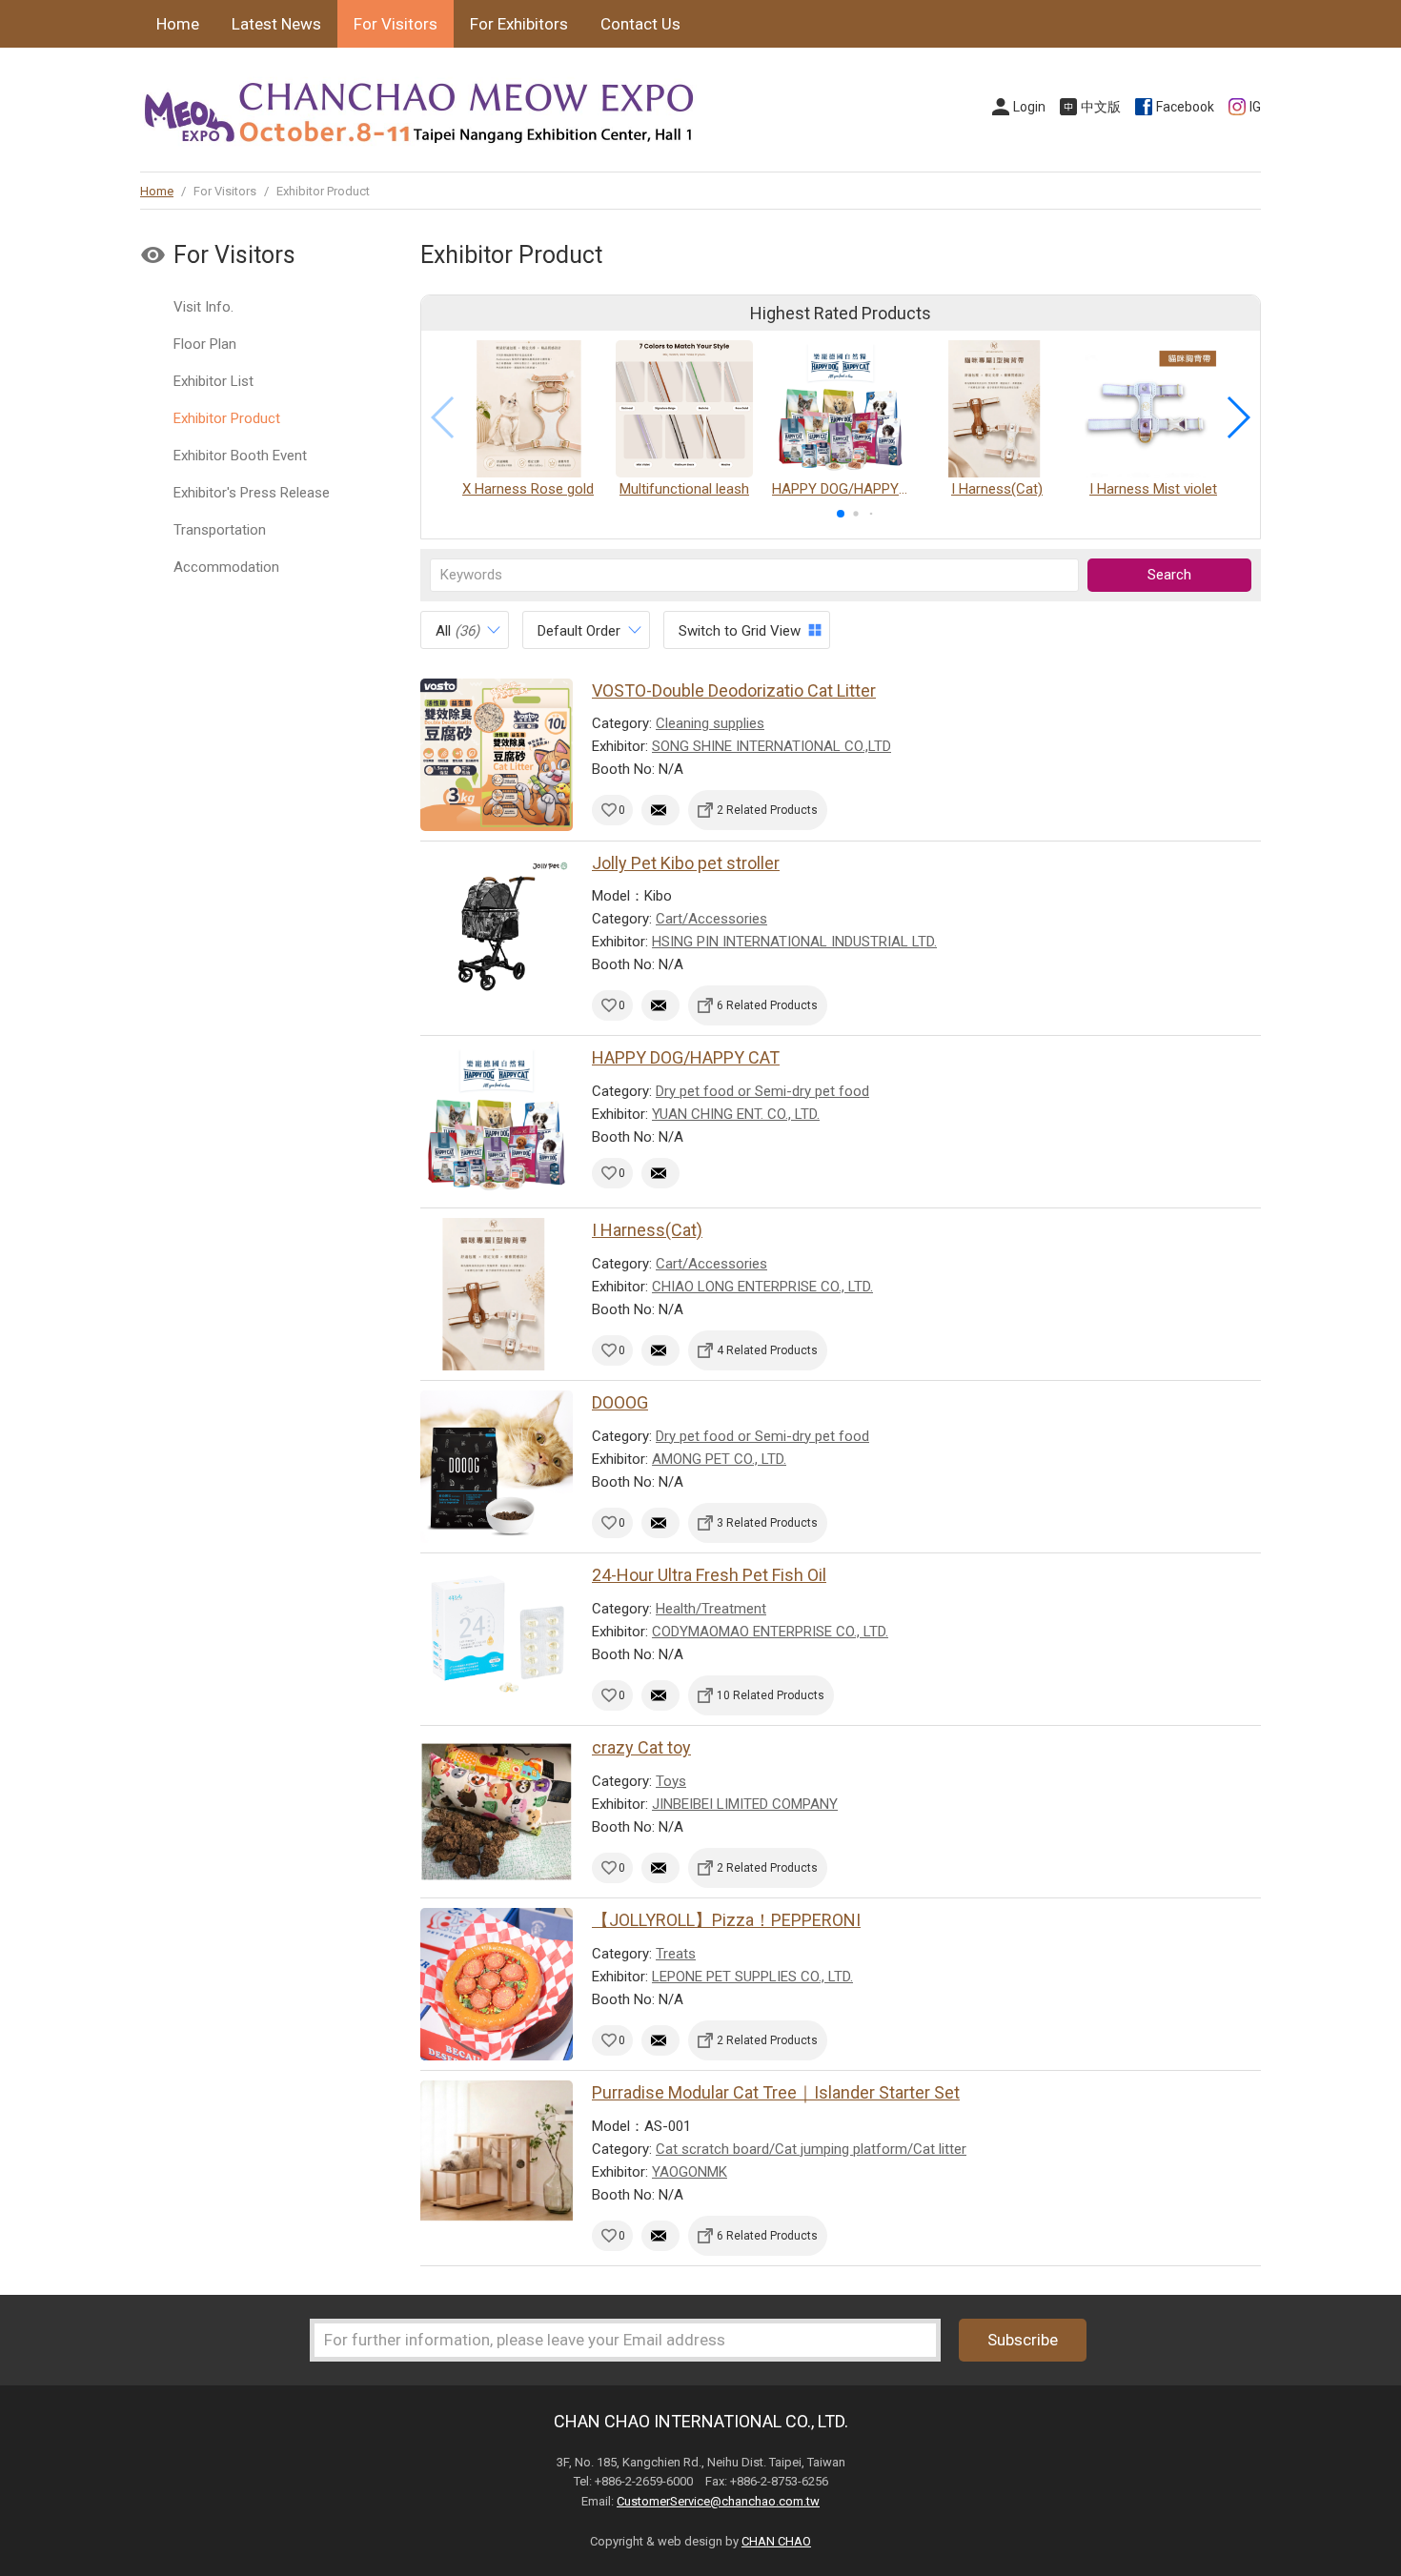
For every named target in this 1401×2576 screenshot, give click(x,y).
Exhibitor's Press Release (252, 493)
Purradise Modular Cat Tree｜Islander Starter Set (776, 2092)
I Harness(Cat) (647, 1230)
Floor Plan (205, 344)
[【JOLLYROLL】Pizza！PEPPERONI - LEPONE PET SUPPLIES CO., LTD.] (497, 1984)
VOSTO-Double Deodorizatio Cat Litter (734, 690)
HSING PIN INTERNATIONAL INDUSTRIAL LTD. (794, 942)
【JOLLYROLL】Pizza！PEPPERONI (726, 1920)
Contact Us (640, 24)
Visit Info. (203, 307)
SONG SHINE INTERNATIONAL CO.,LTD (772, 746)
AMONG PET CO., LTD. (719, 1459)
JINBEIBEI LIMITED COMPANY (745, 1804)
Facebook (1185, 107)
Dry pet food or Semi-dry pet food (762, 1091)
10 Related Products (771, 1695)
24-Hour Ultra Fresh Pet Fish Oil (709, 1575)
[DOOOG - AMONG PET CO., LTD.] (497, 1467)
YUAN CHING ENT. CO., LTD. (736, 1114)
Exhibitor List (213, 381)
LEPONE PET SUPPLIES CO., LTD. (752, 1977)
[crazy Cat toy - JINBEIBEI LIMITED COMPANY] (497, 1812)
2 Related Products (767, 810)
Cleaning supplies (710, 723)
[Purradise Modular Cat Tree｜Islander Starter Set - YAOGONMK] (497, 2157)
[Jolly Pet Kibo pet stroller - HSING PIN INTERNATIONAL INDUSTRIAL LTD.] (497, 927)
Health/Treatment (711, 1609)
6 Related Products (767, 1005)
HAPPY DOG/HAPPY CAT (686, 1057)
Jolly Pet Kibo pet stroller (686, 863)
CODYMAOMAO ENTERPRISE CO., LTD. (770, 1632)
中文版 (1101, 107)
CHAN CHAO (776, 2541)
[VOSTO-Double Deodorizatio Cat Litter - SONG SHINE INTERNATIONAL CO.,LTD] (497, 755)
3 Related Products (767, 1523)
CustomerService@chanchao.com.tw (718, 2501)
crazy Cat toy (641, 1747)
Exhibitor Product (227, 418)
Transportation (220, 530)
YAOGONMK (690, 2172)
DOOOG (620, 1402)
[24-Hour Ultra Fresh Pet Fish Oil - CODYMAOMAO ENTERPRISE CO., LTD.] (497, 1639)
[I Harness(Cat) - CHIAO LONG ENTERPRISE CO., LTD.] (497, 1294)
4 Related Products (767, 1350)
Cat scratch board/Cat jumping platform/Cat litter (811, 2149)
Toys (671, 1781)
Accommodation (226, 567)
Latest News (276, 24)
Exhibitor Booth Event (240, 456)
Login (1029, 107)
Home (178, 24)
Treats (676, 1954)
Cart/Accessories (711, 919)
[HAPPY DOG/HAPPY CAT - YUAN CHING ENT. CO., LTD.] (497, 1122)
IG (1255, 107)
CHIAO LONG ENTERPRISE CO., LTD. (762, 1287)
